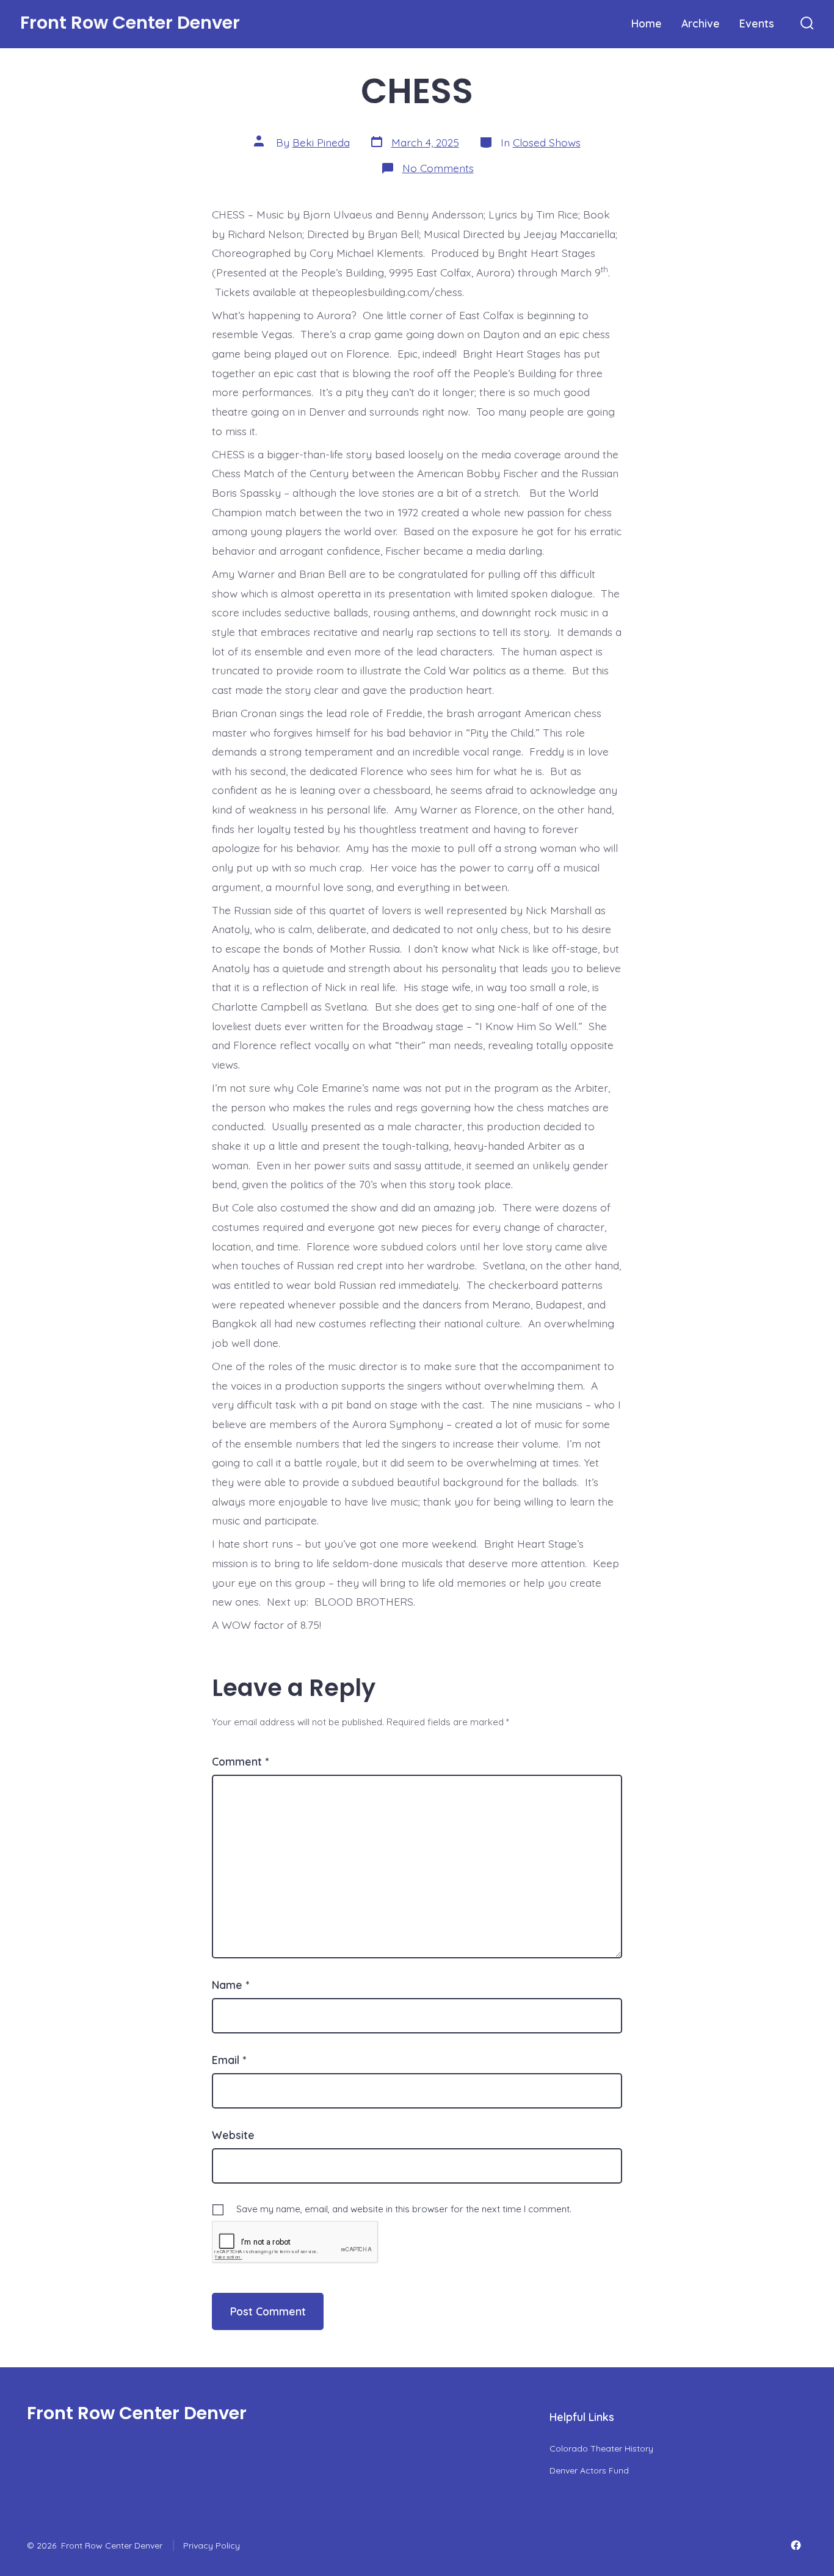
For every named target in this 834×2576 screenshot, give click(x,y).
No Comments (438, 168)
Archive (701, 23)
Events (757, 23)
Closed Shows (547, 142)
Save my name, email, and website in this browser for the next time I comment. (404, 2209)
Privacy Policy (212, 2545)
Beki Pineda (321, 142)
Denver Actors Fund (589, 2470)
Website (233, 2135)
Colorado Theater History (601, 2448)
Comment (240, 1761)
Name (230, 1985)
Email (229, 2060)
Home (647, 23)
